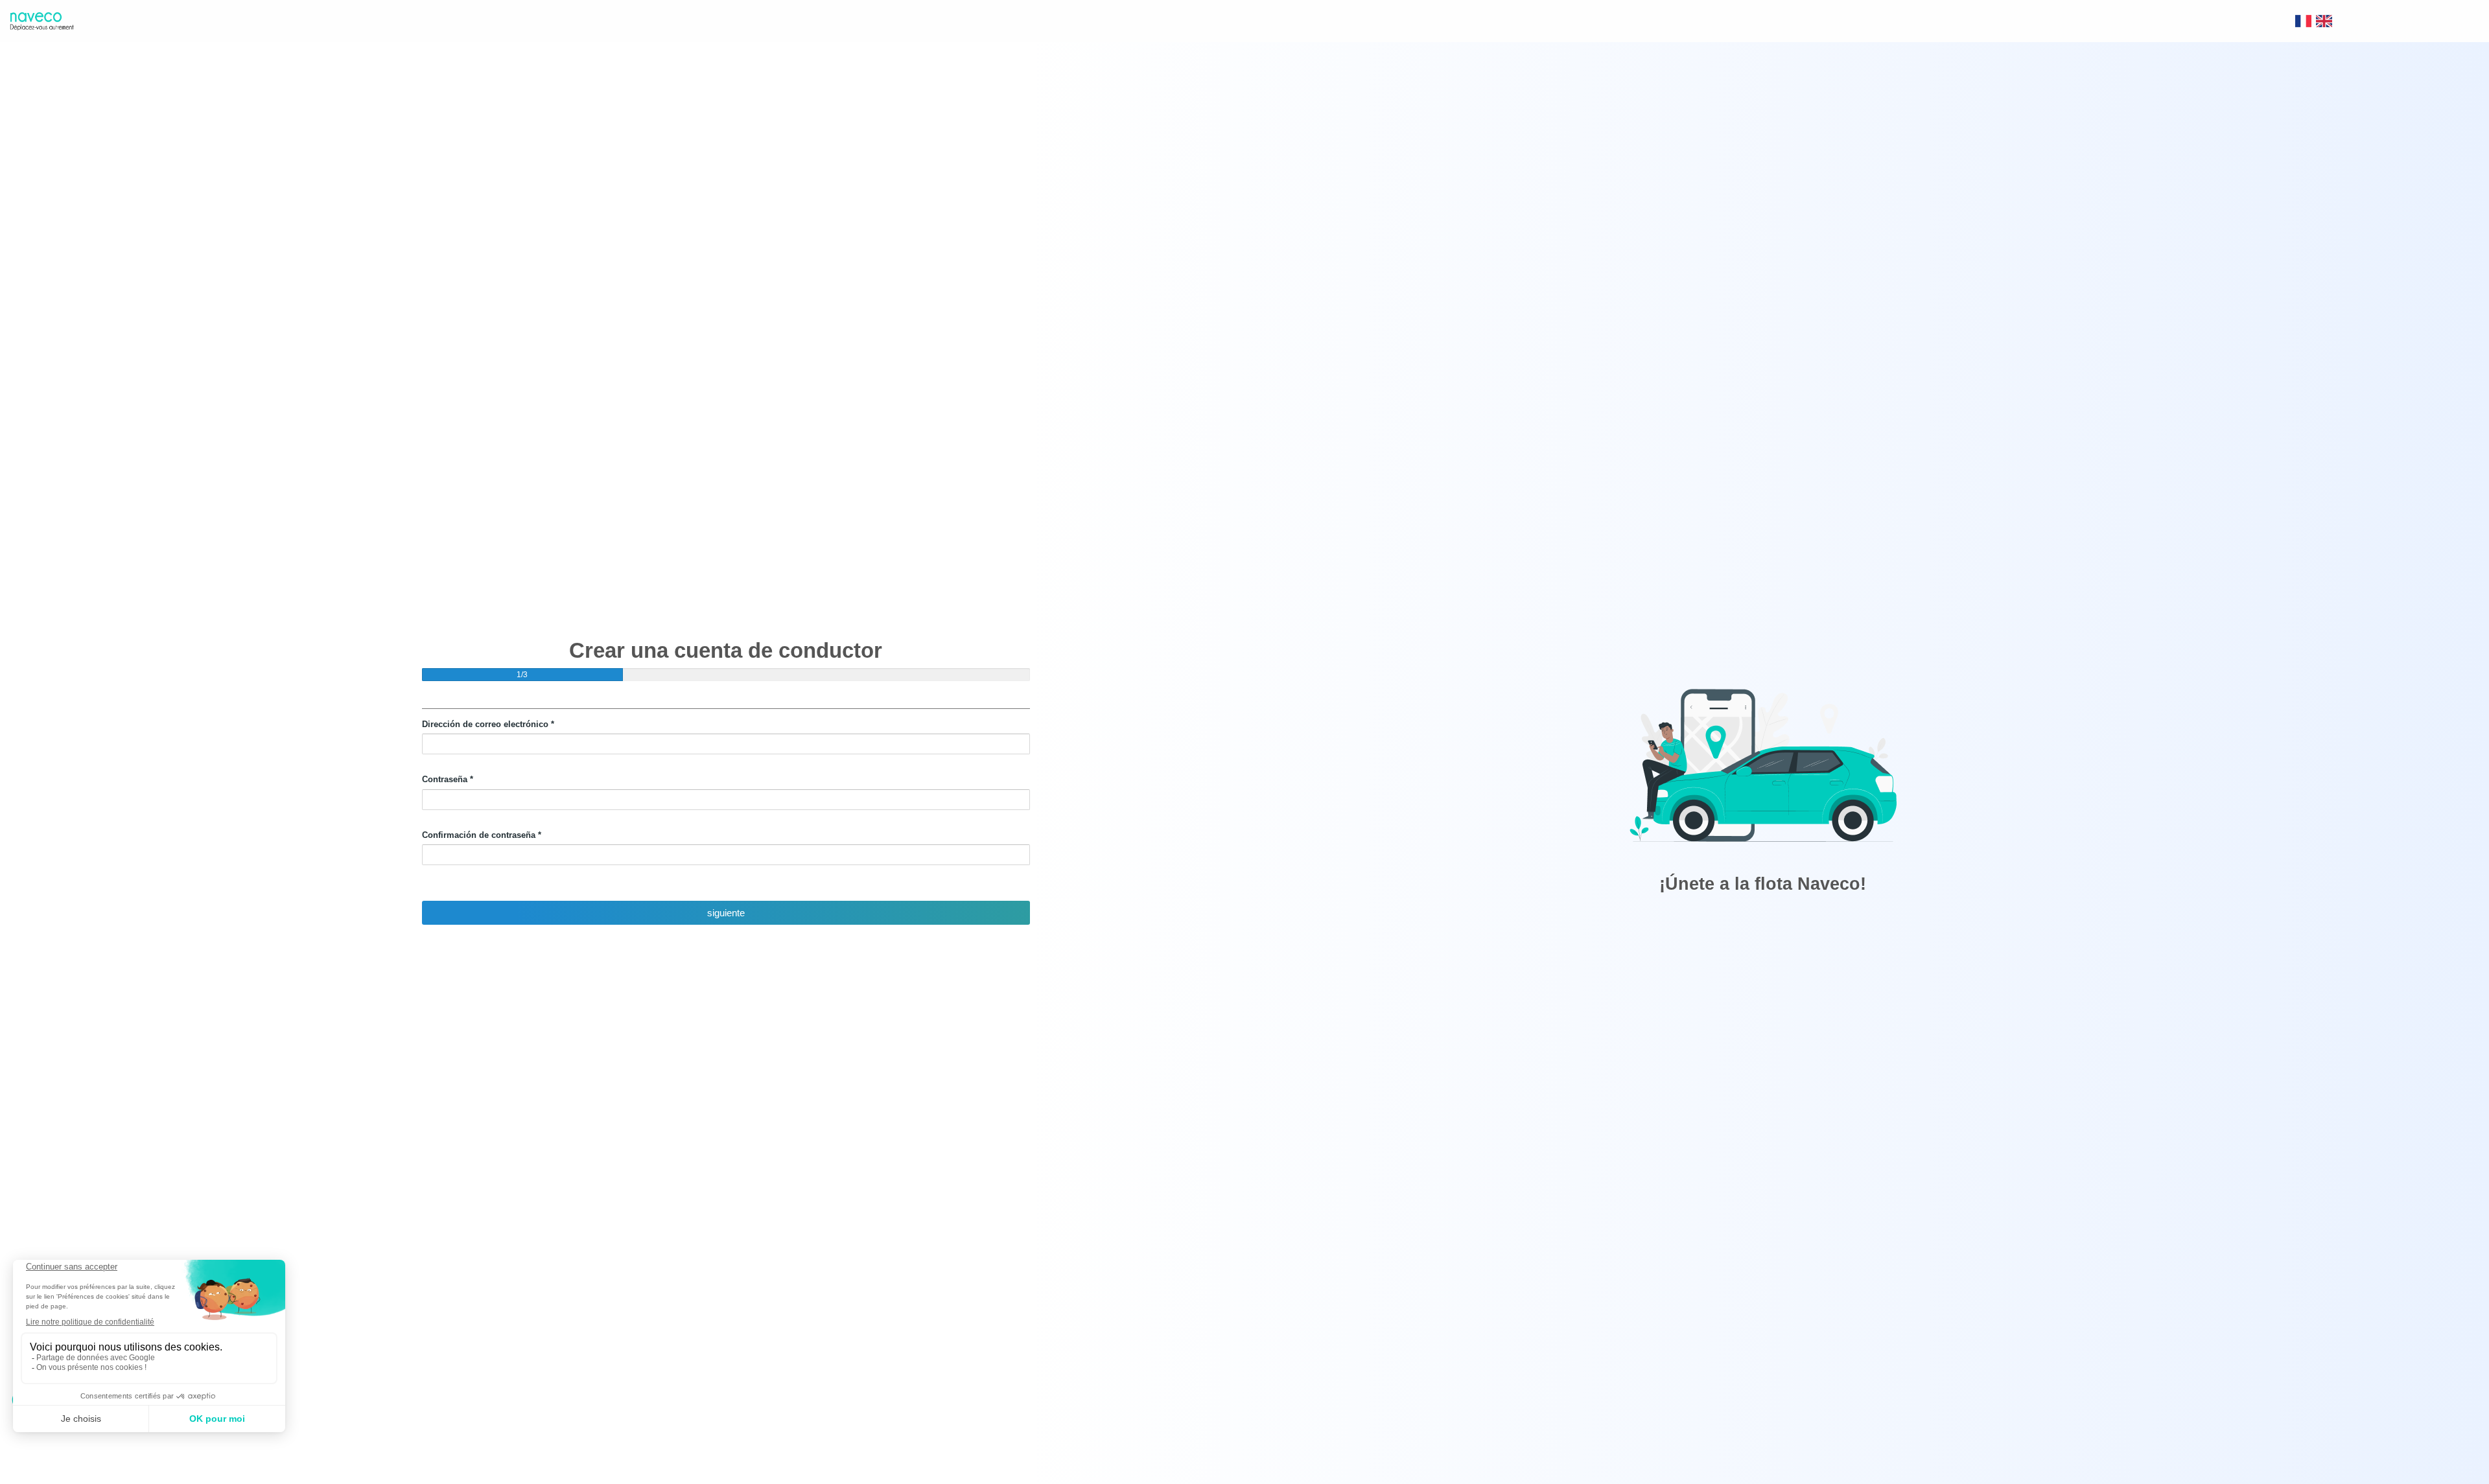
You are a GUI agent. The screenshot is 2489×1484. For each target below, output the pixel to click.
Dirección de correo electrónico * (488, 724)
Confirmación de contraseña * (482, 835)
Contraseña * (448, 779)
